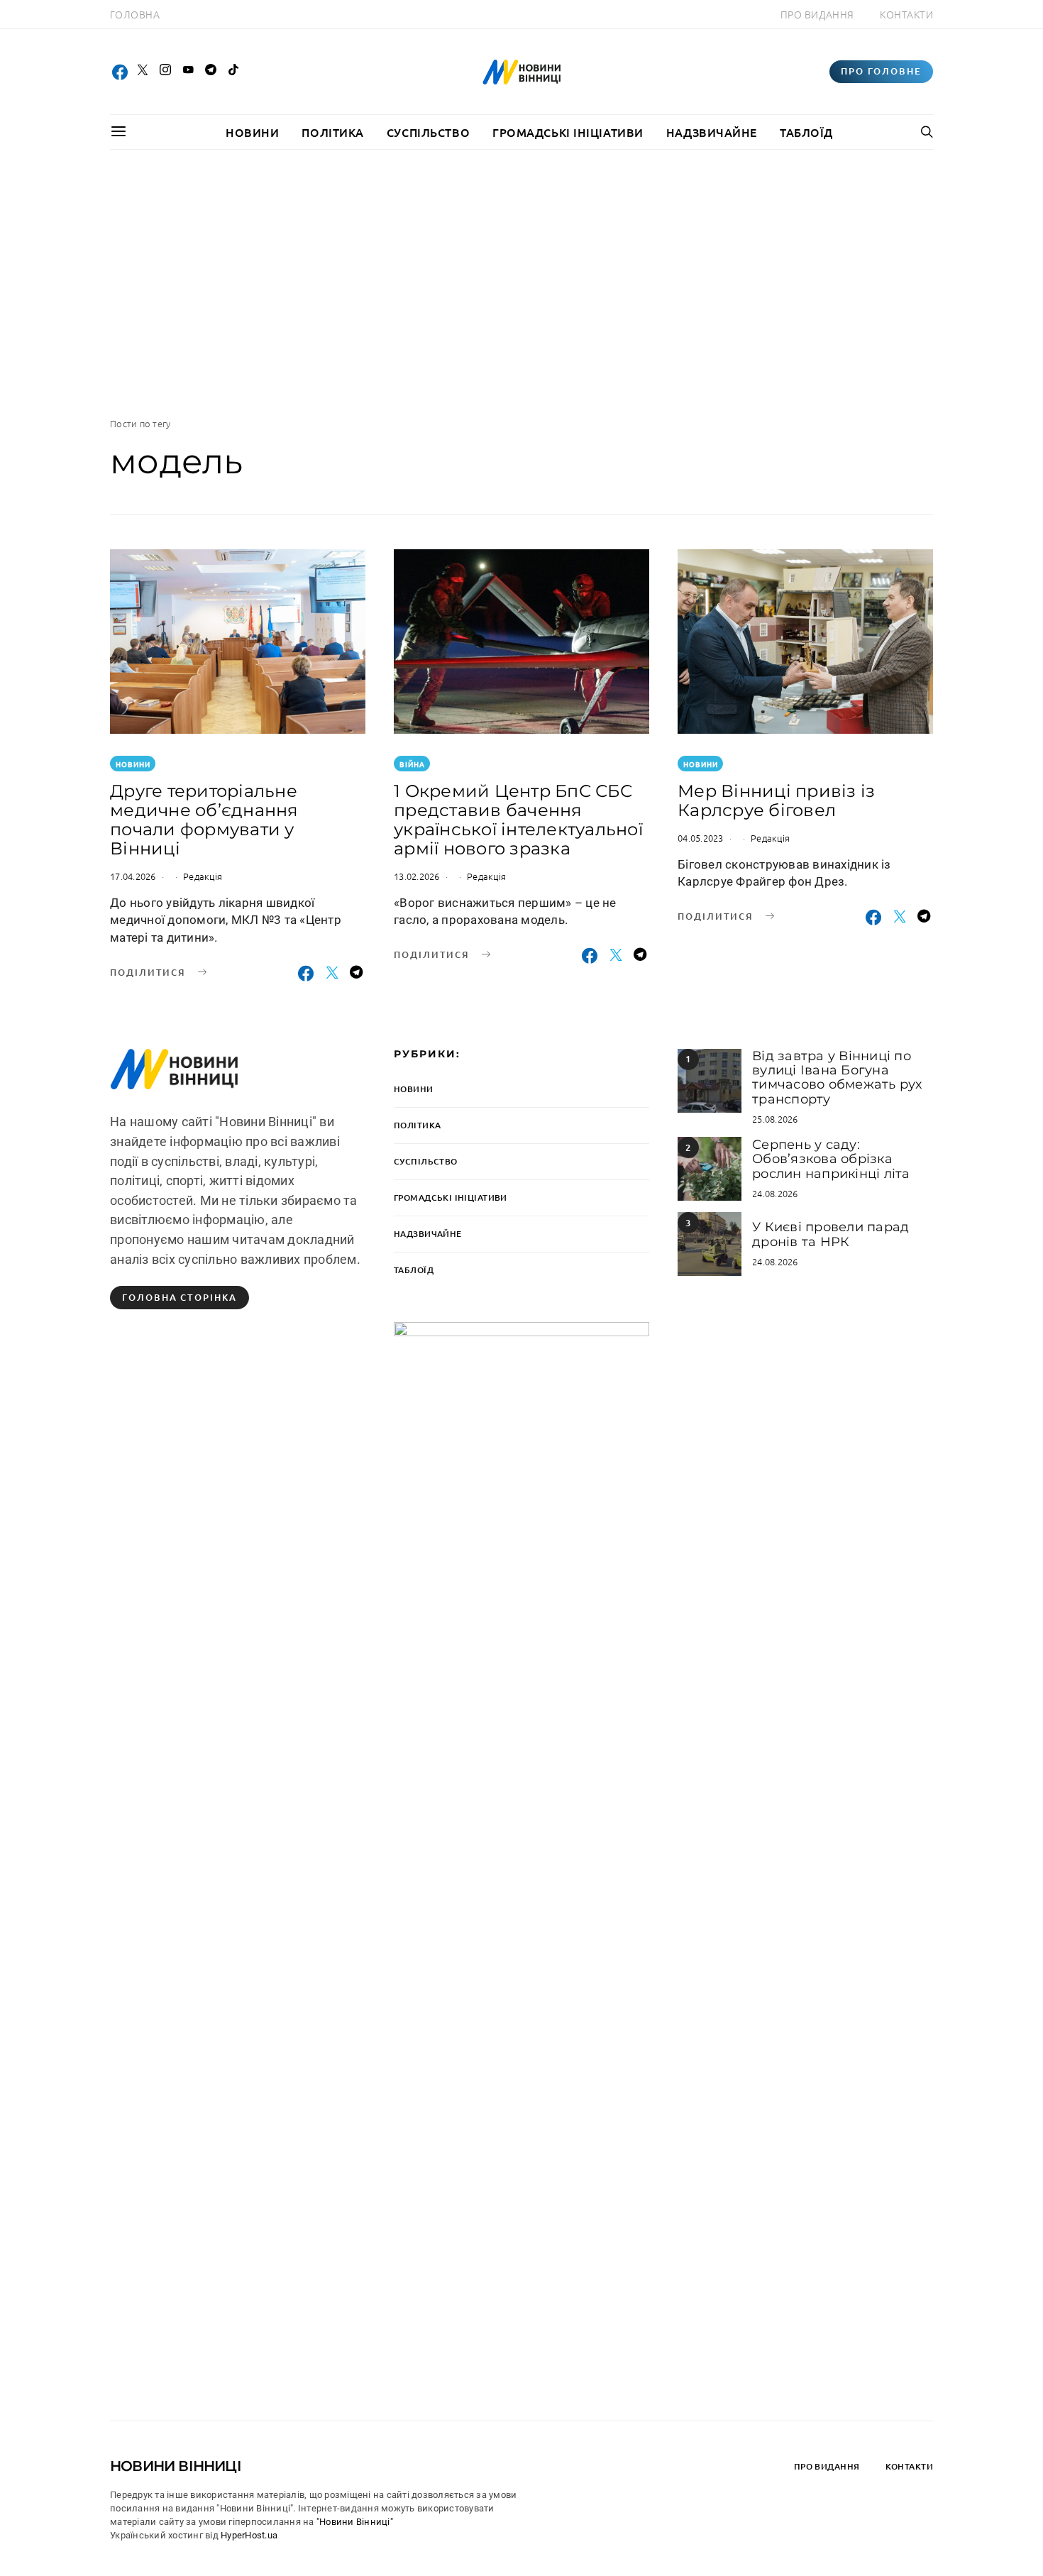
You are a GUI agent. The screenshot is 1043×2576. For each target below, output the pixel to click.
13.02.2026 (417, 876)
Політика (332, 132)
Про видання (817, 14)
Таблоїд (806, 132)
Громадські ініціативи (568, 132)
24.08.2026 (775, 1193)
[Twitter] (143, 72)
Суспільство (428, 132)
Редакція (203, 876)
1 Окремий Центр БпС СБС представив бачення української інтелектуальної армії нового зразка (518, 820)
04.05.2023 (701, 838)
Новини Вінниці (176, 2466)
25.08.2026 (775, 1119)
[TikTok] (233, 72)
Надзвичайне (712, 132)
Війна (412, 764)
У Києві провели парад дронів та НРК (830, 1234)
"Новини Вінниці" (355, 2522)
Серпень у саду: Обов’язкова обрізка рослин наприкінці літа (831, 1159)
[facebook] (120, 72)
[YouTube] (188, 72)
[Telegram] (211, 72)
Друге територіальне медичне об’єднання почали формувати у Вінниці (204, 820)
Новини (252, 132)
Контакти (906, 14)
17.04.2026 (133, 876)
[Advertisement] (521, 283)
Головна (135, 14)
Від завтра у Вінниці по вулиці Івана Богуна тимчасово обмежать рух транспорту (837, 1078)
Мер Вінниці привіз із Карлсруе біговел (776, 800)
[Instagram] (165, 72)
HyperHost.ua (249, 2535)
